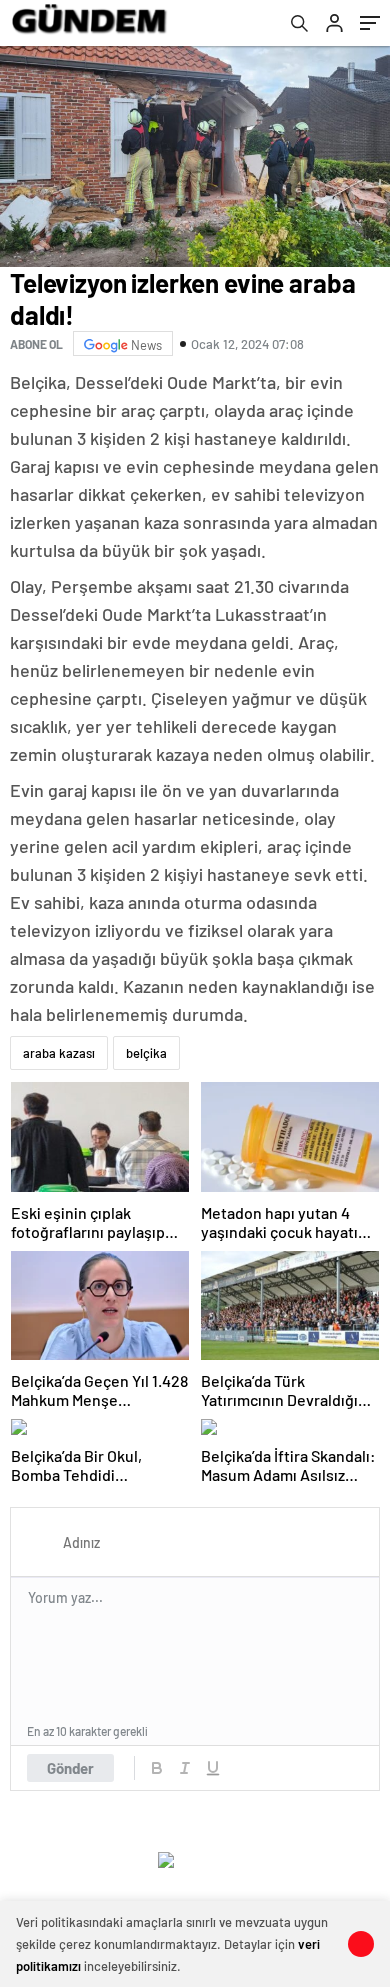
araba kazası (59, 1053)
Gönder (70, 1768)
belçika (146, 1053)
